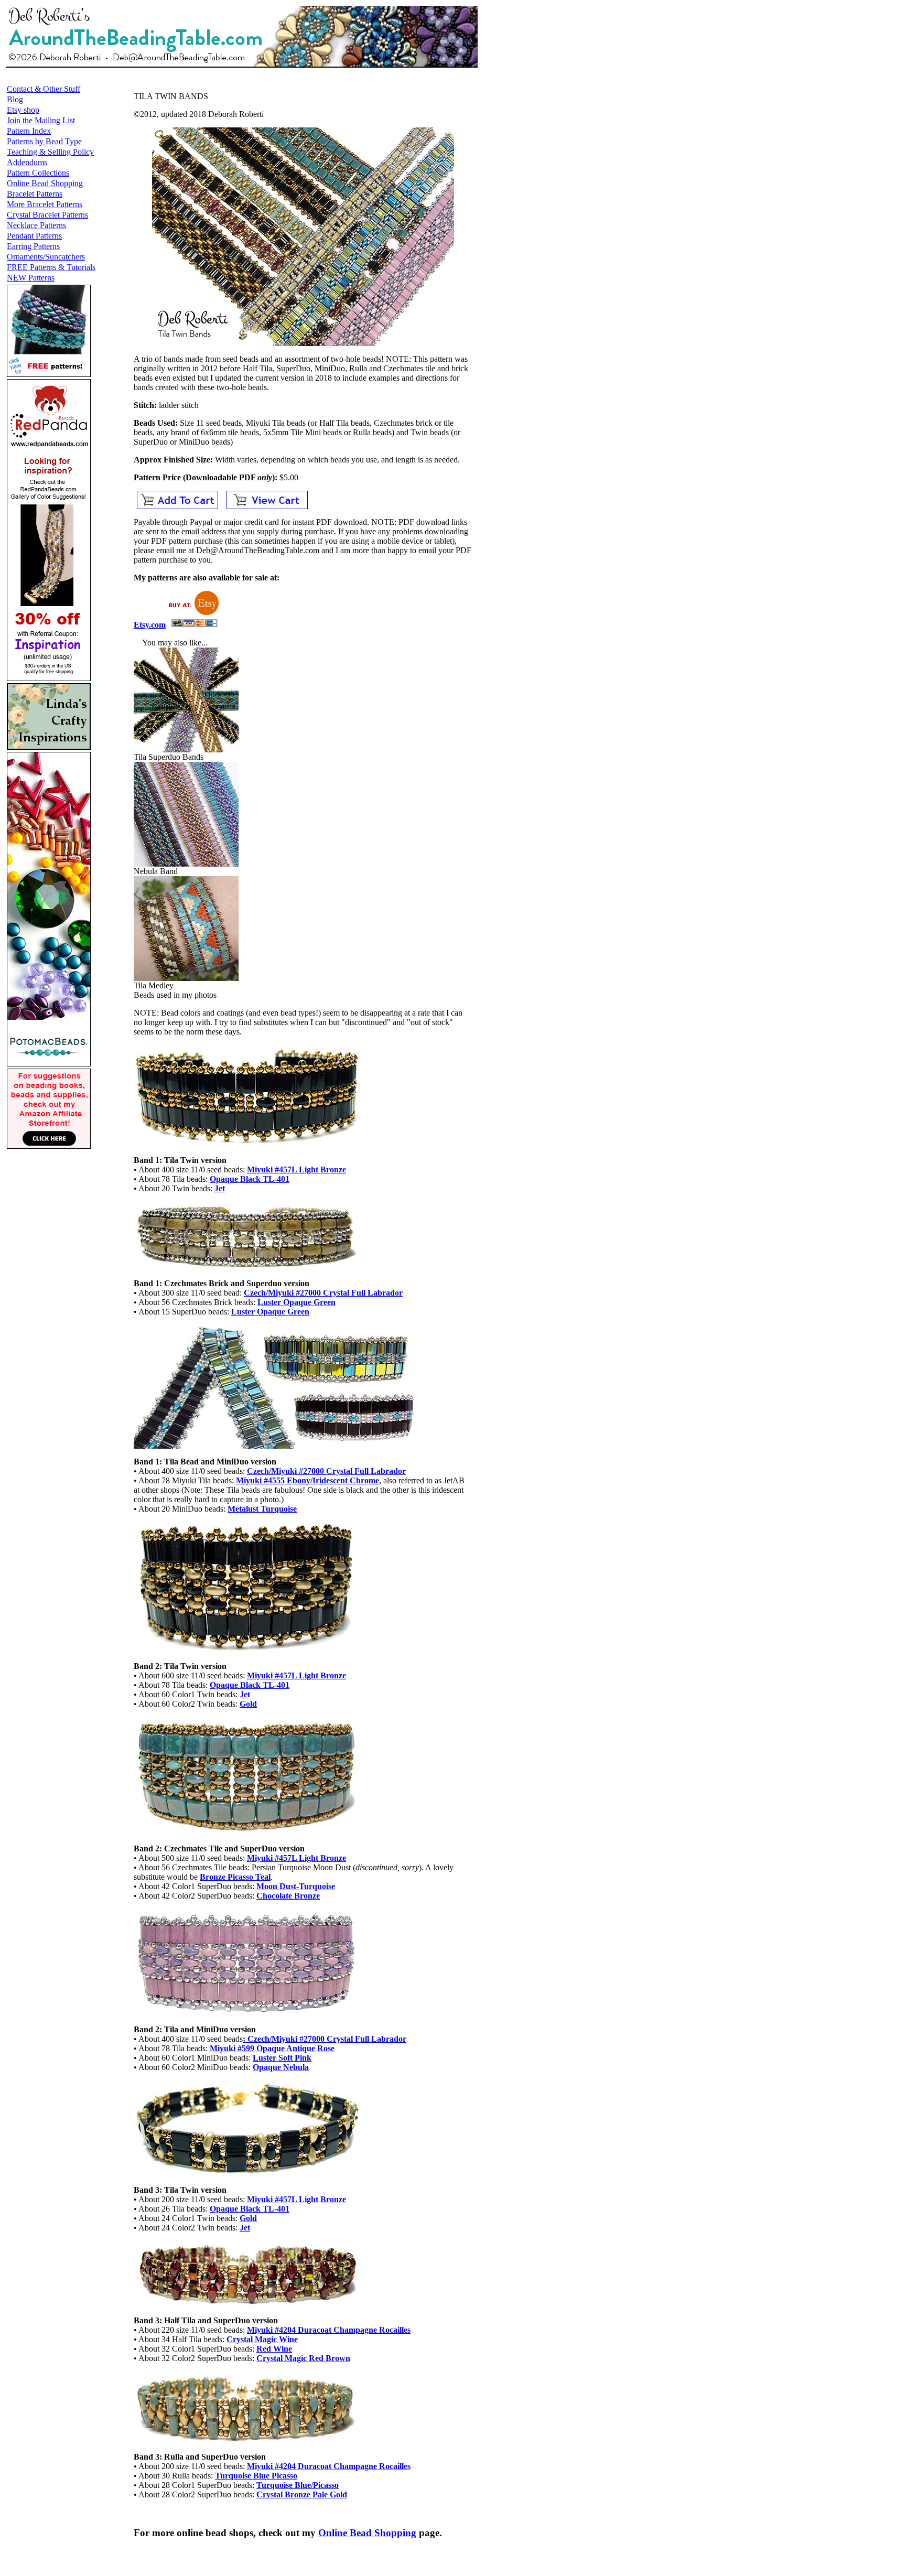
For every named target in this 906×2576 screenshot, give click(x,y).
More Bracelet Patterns (45, 204)
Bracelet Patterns (35, 194)
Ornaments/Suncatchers (46, 257)
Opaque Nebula (281, 2067)
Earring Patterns (33, 246)
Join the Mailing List (41, 120)
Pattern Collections (38, 173)
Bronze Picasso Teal (235, 1877)
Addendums (27, 162)
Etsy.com (150, 625)
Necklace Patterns (36, 225)
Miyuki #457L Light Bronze (296, 1858)
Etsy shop (23, 110)
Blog (15, 99)
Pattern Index (29, 131)
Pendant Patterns (34, 236)
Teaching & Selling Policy (50, 152)
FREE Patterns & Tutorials (51, 267)
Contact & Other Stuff (44, 89)
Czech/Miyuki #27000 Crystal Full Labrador (323, 1293)
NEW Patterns (31, 278)
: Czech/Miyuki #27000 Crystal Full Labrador (325, 2039)
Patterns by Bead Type (44, 141)
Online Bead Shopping (45, 183)
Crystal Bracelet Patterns (47, 215)
